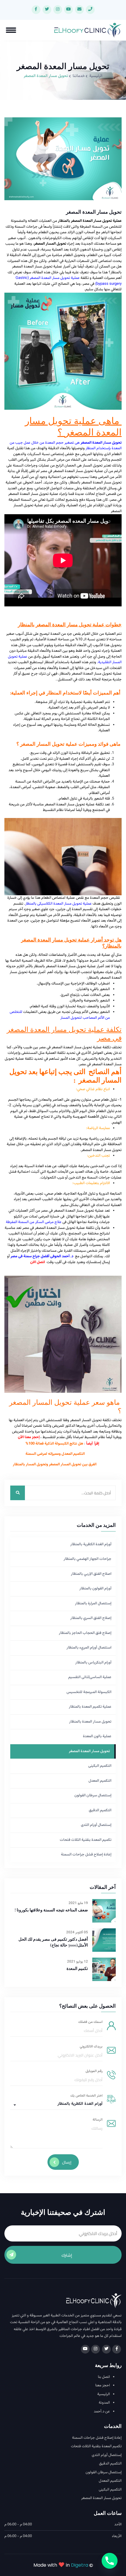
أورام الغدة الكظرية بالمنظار (91, 1544)
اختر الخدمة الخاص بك (86, 2096)
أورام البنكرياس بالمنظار (93, 1663)
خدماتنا (79, 76)
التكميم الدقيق (100, 1810)
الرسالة (98, 2120)
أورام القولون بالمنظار (95, 1589)
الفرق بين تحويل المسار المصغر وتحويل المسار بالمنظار (55, 1464)
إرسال (67, 2162)
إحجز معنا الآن (29, 1437)
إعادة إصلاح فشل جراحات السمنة (86, 1855)
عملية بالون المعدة (97, 1736)
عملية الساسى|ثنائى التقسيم (90, 1677)
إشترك (67, 2255)
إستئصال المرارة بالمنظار (93, 1603)
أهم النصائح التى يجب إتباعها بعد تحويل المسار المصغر (65, 1076)
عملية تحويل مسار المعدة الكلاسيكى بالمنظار (58, 904)
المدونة (104, 2403)
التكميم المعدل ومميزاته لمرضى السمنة (55, 1454)
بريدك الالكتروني (91, 2047)
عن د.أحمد (102, 2412)
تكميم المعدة (77, 1969)
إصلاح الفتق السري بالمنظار (91, 1618)
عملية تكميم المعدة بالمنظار (90, 1707)
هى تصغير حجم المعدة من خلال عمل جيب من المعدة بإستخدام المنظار (66, 446)
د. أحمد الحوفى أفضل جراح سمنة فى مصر (42, 1256)
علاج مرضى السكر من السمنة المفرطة (34, 1222)
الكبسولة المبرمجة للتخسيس (89, 1692)
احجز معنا (103, 2386)
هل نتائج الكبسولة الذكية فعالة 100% (54, 1444)
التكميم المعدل (100, 1781)
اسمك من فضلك (90, 2022)
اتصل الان (37, 1262)
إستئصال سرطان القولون (93, 1795)
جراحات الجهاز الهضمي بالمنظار (87, 1559)
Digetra (80, 2565)
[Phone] (110, 2561)
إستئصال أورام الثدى (96, 1825)
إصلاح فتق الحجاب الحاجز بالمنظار (85, 1633)
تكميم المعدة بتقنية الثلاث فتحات (86, 1840)
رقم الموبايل (94, 2071)
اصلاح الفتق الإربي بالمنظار (91, 1574)
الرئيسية (96, 76)
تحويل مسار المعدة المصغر (89, 1751)
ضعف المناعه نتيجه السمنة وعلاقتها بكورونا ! (51, 1910)
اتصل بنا (104, 2377)
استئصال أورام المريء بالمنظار (89, 1648)
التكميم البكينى (100, 1766)
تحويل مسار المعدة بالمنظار (90, 1722)
